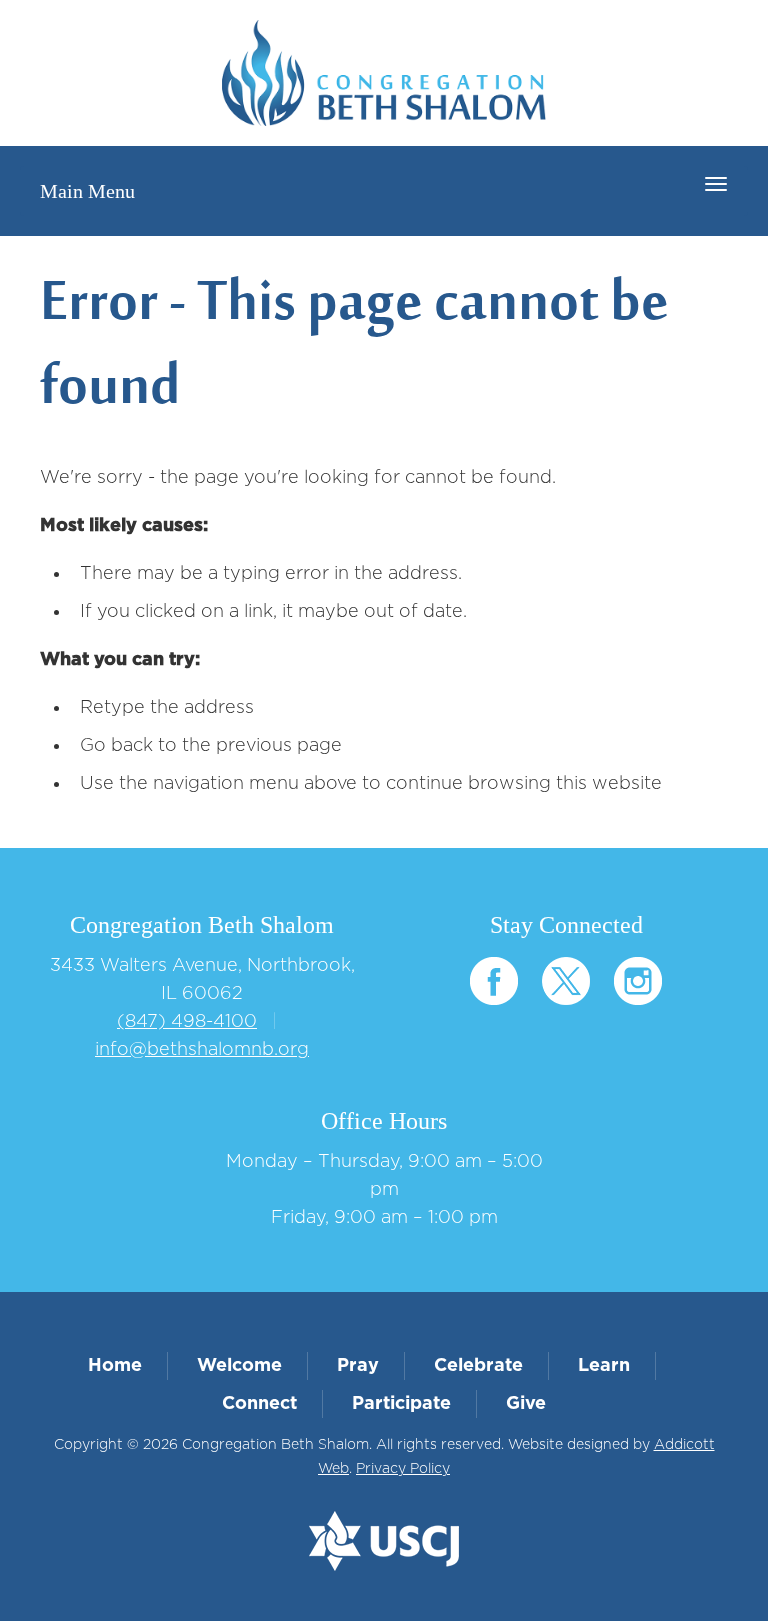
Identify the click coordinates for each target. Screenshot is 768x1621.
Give (526, 1404)
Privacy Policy (403, 1469)
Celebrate (478, 1366)
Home (115, 1366)
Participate (401, 1404)
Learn (604, 1366)
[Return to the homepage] (384, 73)
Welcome (239, 1366)
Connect (259, 1404)
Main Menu (87, 191)
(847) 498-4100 (187, 1022)
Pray (358, 1366)
